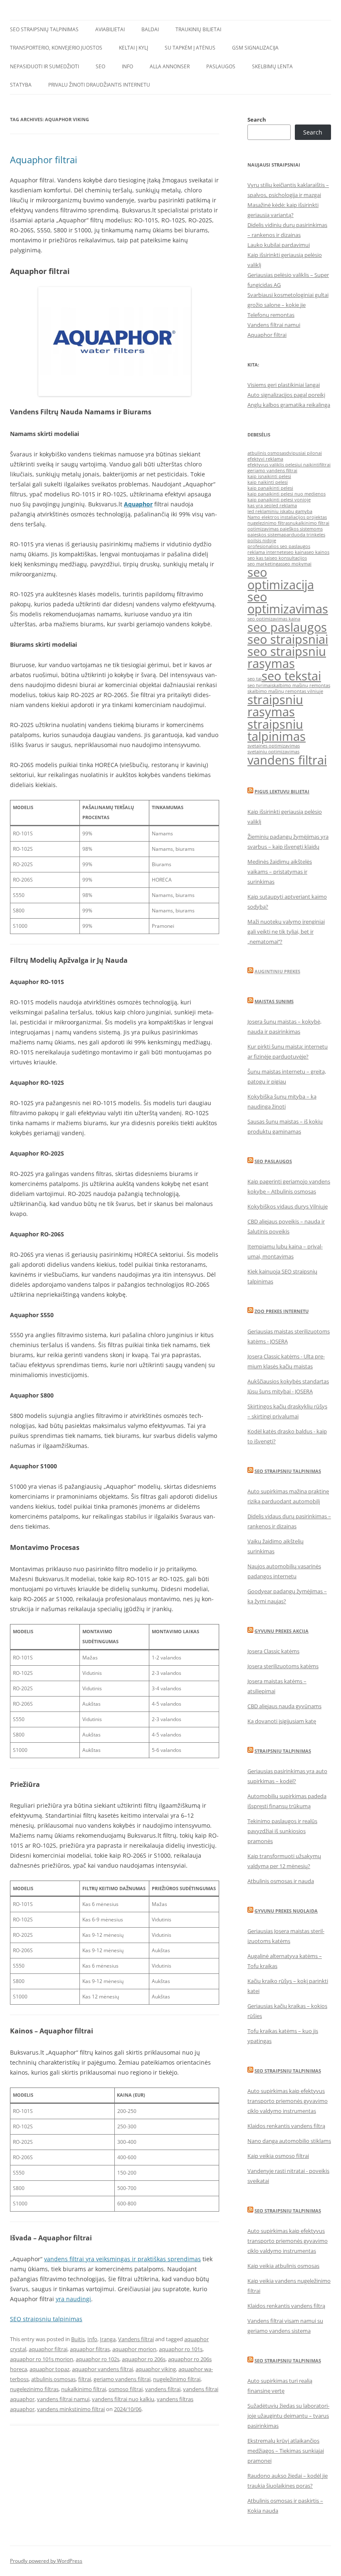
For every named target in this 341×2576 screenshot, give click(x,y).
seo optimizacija (281, 578)
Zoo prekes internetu (282, 1311)
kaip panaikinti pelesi (270, 488)
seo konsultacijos (288, 558)
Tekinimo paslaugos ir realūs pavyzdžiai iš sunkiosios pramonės (282, 1831)
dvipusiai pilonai (304, 453)
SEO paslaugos (273, 1161)
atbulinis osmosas (53, 2379)
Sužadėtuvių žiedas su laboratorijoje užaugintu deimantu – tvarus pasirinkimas (288, 2416)
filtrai (85, 2379)
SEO (100, 66)
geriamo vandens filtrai (122, 2379)
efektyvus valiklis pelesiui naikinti (283, 465)
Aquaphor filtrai (44, 159)
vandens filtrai (163, 2389)
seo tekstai (291, 676)
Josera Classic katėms (273, 1651)
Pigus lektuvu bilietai (282, 791)
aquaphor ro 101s (181, 2349)
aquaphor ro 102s (98, 2359)
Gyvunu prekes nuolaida (286, 1911)
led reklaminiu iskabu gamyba (280, 511)
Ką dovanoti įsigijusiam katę (282, 1721)
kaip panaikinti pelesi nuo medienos (287, 494)
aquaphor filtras (90, 2349)
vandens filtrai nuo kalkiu (123, 2399)
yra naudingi (73, 2299)
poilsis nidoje (262, 541)
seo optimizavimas (288, 603)
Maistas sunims (274, 1001)
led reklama (284, 506)
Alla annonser (170, 66)
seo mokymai (297, 564)
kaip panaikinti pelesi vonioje (279, 500)
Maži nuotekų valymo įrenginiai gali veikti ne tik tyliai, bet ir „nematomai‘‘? (286, 932)
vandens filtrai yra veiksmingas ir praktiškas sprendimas (122, 2259)
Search (257, 120)
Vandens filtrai (136, 2339)
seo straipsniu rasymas (287, 657)
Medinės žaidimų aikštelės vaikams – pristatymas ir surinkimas (280, 872)
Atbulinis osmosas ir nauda (281, 1881)
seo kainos (318, 552)
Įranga (108, 2339)
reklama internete (267, 552)
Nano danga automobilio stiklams (289, 2141)
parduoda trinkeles (304, 535)
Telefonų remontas (271, 315)
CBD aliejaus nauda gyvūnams (284, 1706)
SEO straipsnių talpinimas (44, 29)
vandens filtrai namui (63, 2399)
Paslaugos (221, 66)
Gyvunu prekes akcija (282, 1631)
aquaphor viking (156, 2369)
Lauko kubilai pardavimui (279, 245)
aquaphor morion (134, 2349)
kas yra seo (259, 506)
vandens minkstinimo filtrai (71, 2409)
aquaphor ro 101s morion (42, 2359)
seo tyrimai (259, 685)
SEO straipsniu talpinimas (46, 2319)
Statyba (21, 85)
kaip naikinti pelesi (268, 482)
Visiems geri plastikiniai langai (284, 385)
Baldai (150, 29)
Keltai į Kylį (133, 48)
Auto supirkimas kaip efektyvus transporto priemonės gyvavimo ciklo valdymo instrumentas (288, 2101)
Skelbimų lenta (272, 66)
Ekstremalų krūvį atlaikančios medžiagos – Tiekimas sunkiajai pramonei (286, 2451)
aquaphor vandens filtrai (103, 2369)
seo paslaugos (287, 627)
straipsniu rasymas (275, 706)
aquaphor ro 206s (144, 2359)
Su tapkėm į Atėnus (190, 48)
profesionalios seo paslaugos (279, 546)
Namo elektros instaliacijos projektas (287, 517)
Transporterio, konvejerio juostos (56, 48)
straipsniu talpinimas (277, 730)
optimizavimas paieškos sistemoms (285, 529)
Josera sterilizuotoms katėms (283, 1666)
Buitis (78, 2339)
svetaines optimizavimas (274, 746)
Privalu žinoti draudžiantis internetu (99, 85)
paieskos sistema (266, 535)
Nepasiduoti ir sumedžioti (44, 66)
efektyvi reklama (265, 459)
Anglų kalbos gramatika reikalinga (289, 405)
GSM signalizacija (255, 48)
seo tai (255, 679)
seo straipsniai (288, 639)
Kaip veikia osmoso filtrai (278, 2156)
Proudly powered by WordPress (46, 2561)
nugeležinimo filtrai (177, 2379)
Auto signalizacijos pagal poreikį (286, 395)
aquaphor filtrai (48, 2349)
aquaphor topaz (49, 2369)
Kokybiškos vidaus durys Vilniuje (288, 1206)
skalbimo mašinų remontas (301, 685)
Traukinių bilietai (198, 29)
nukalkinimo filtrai (84, 2389)
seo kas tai (259, 558)
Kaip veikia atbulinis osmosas (283, 2266)
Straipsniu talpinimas (283, 1751)
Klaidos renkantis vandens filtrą (286, 2126)
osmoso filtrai (126, 2389)
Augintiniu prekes (277, 971)
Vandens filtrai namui (274, 325)
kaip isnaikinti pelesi (269, 476)
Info (127, 66)
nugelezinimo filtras (34, 2389)
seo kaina (296, 552)
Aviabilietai (110, 29)
